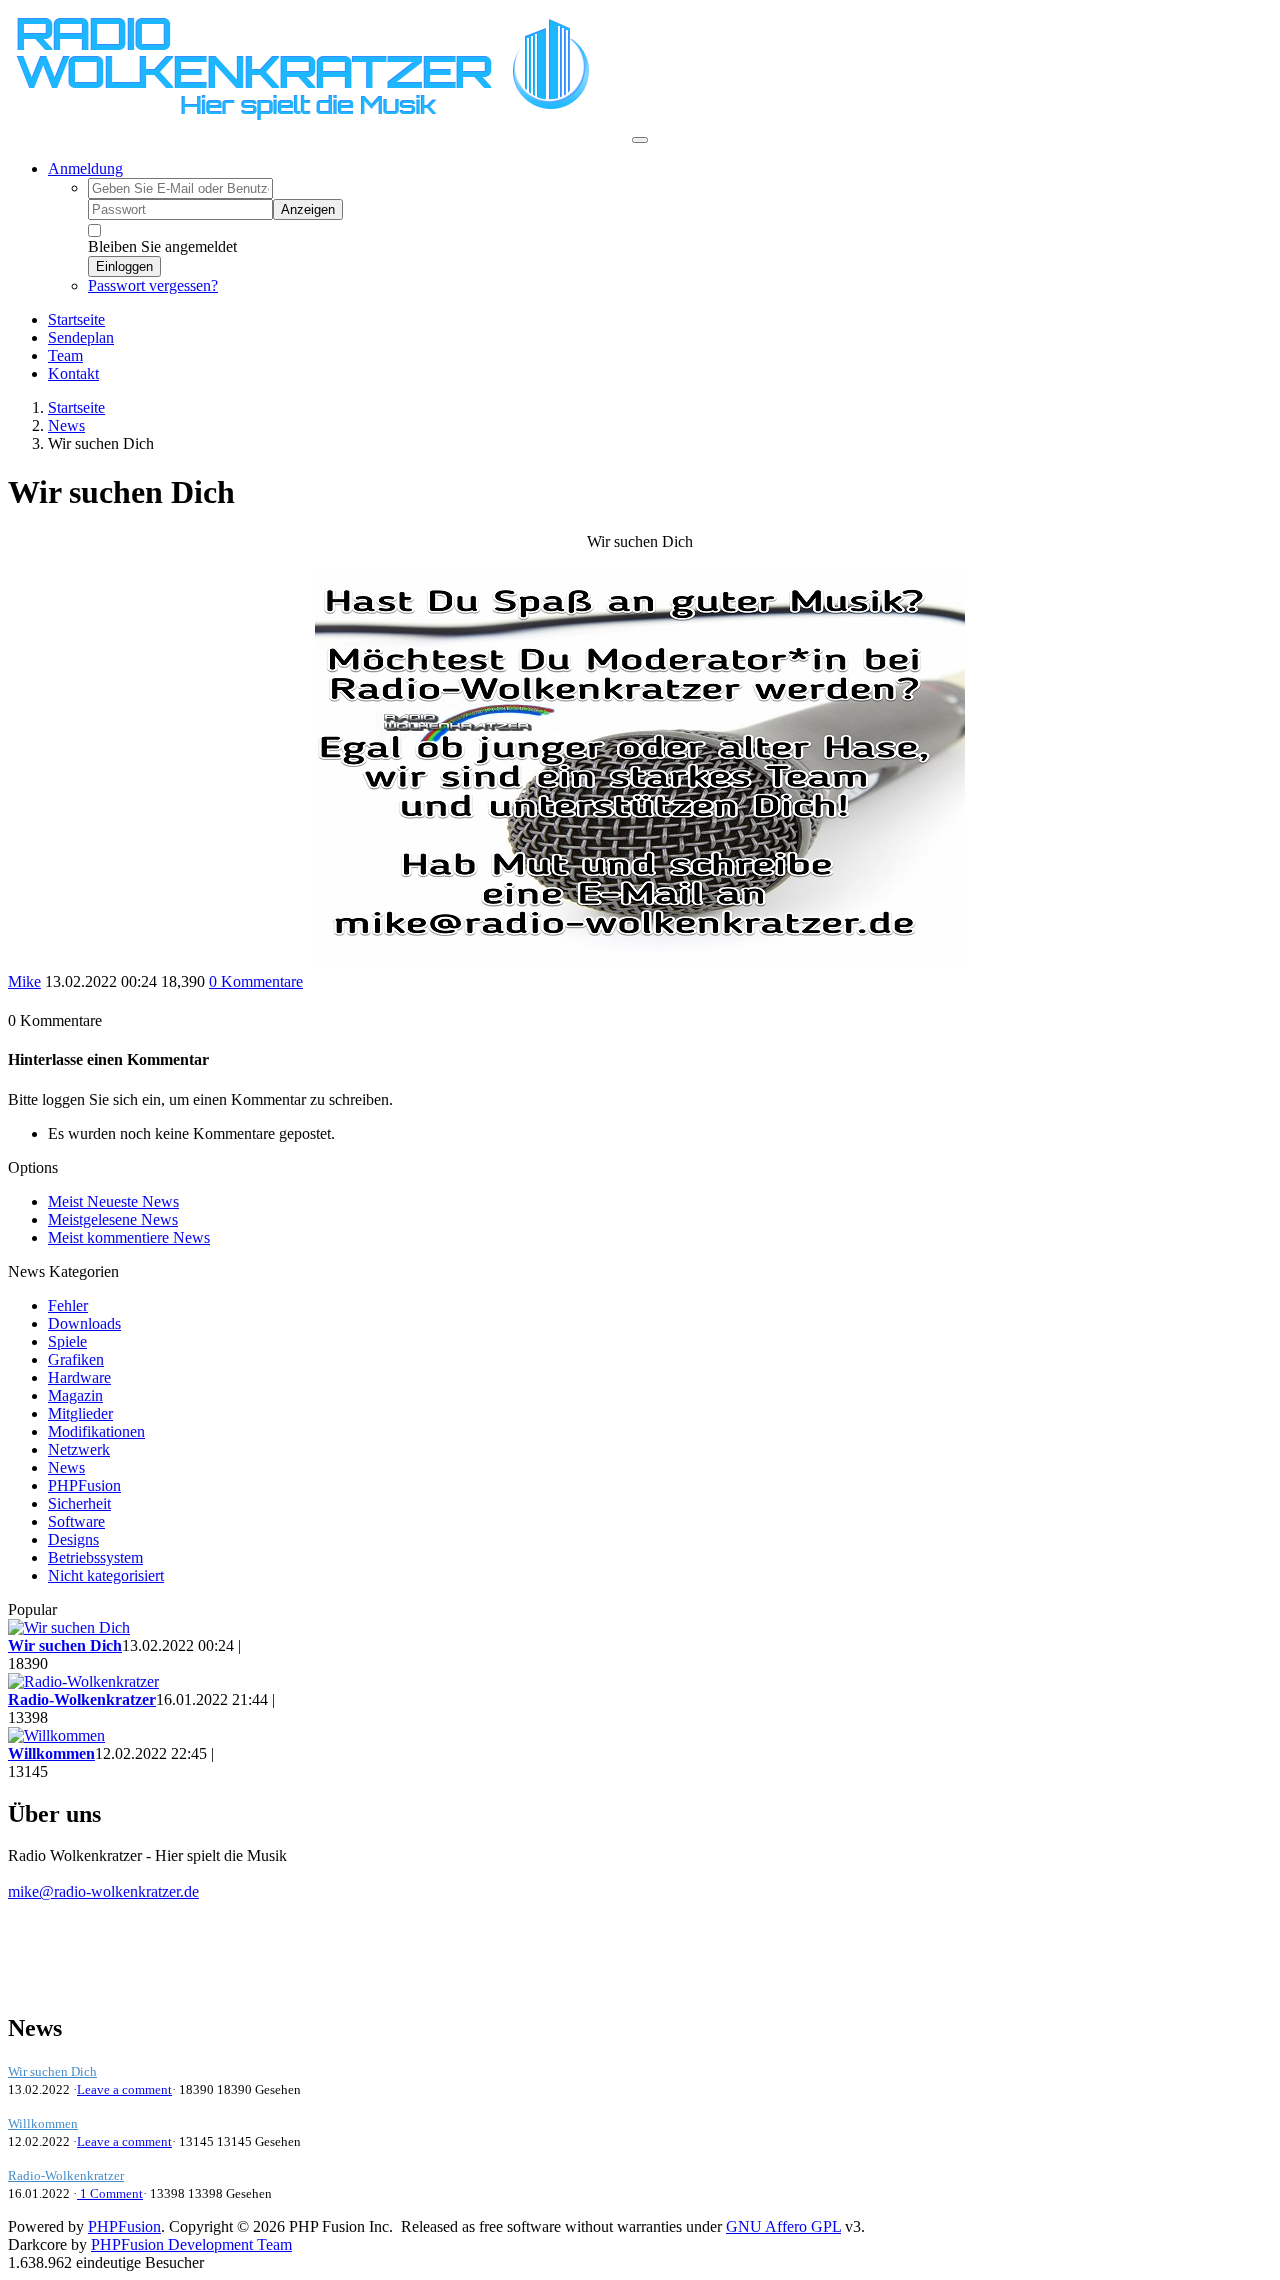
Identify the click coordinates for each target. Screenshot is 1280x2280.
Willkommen (43, 2123)
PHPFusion (84, 1485)
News (66, 425)
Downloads (84, 1323)
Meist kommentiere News (129, 1237)
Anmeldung (85, 168)
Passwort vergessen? (153, 285)
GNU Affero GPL (783, 2226)
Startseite (76, 319)
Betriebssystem (95, 1557)
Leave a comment (124, 2089)
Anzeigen (308, 209)
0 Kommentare (256, 981)
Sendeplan (81, 337)
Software (76, 1521)
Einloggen (124, 266)
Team (65, 355)
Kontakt (73, 373)
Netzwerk (79, 1449)
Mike (24, 981)
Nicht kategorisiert (106, 1575)
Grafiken (76, 1359)
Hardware (79, 1377)
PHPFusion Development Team (191, 2244)
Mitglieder (80, 1413)
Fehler (68, 1305)
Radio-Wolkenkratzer (66, 2175)
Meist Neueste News (113, 1201)
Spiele (67, 1341)
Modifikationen (96, 1431)
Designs (73, 1539)
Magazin (75, 1395)
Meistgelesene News (113, 1219)
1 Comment (110, 2193)
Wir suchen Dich (52, 2071)
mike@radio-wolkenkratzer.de (103, 1891)
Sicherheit (79, 1503)
